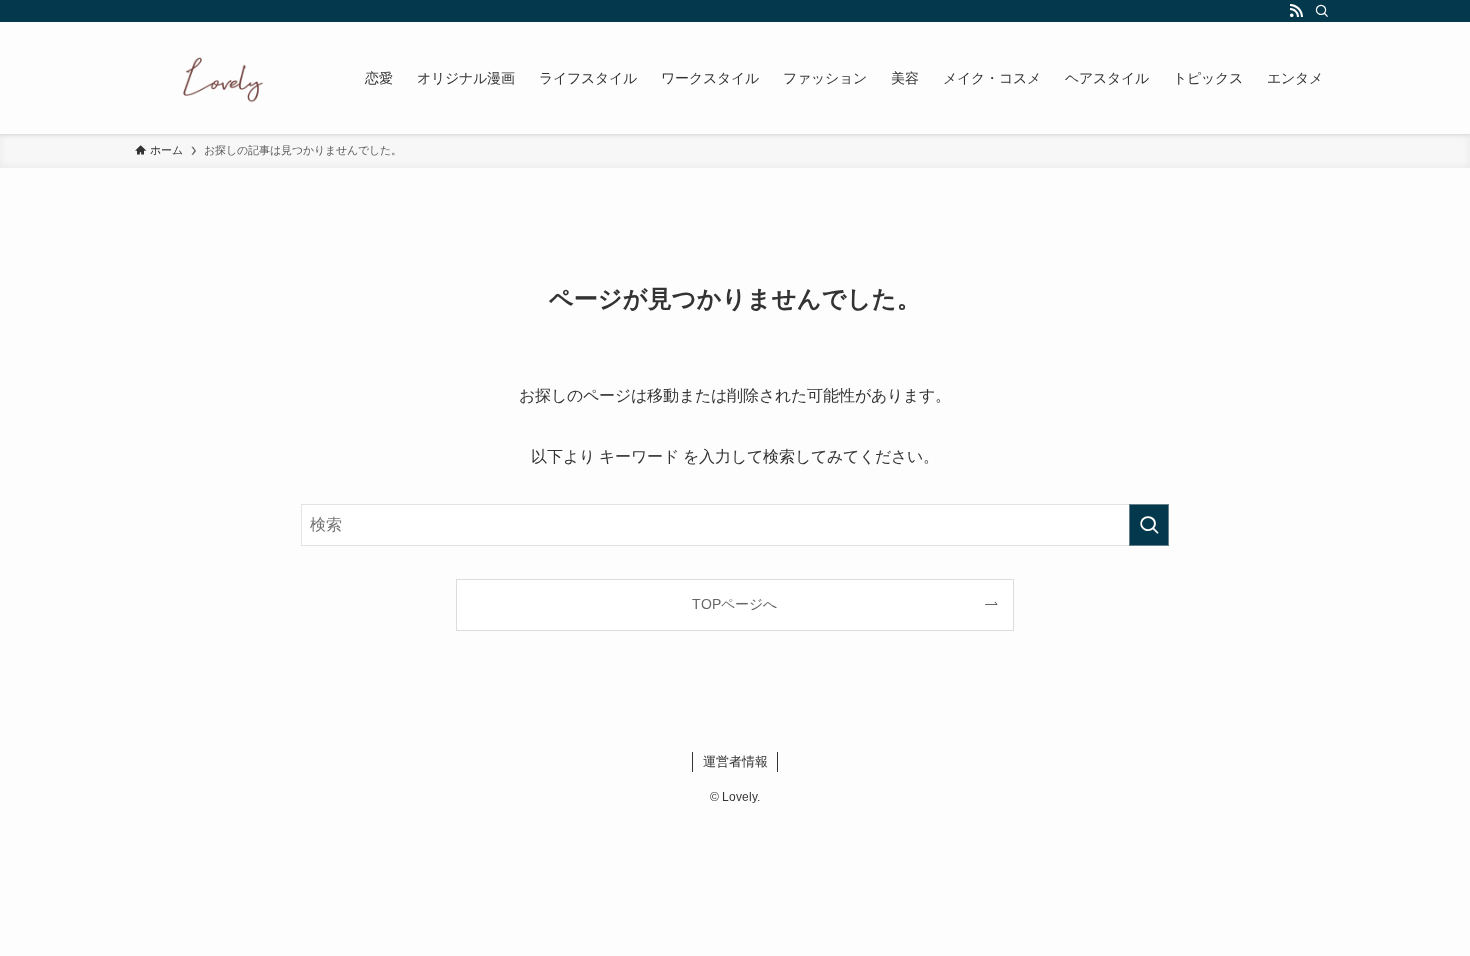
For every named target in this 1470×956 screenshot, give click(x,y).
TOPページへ (734, 604)
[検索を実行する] (1149, 525)
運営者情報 (735, 761)
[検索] (1322, 11)
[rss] (1296, 11)
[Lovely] (224, 78)
